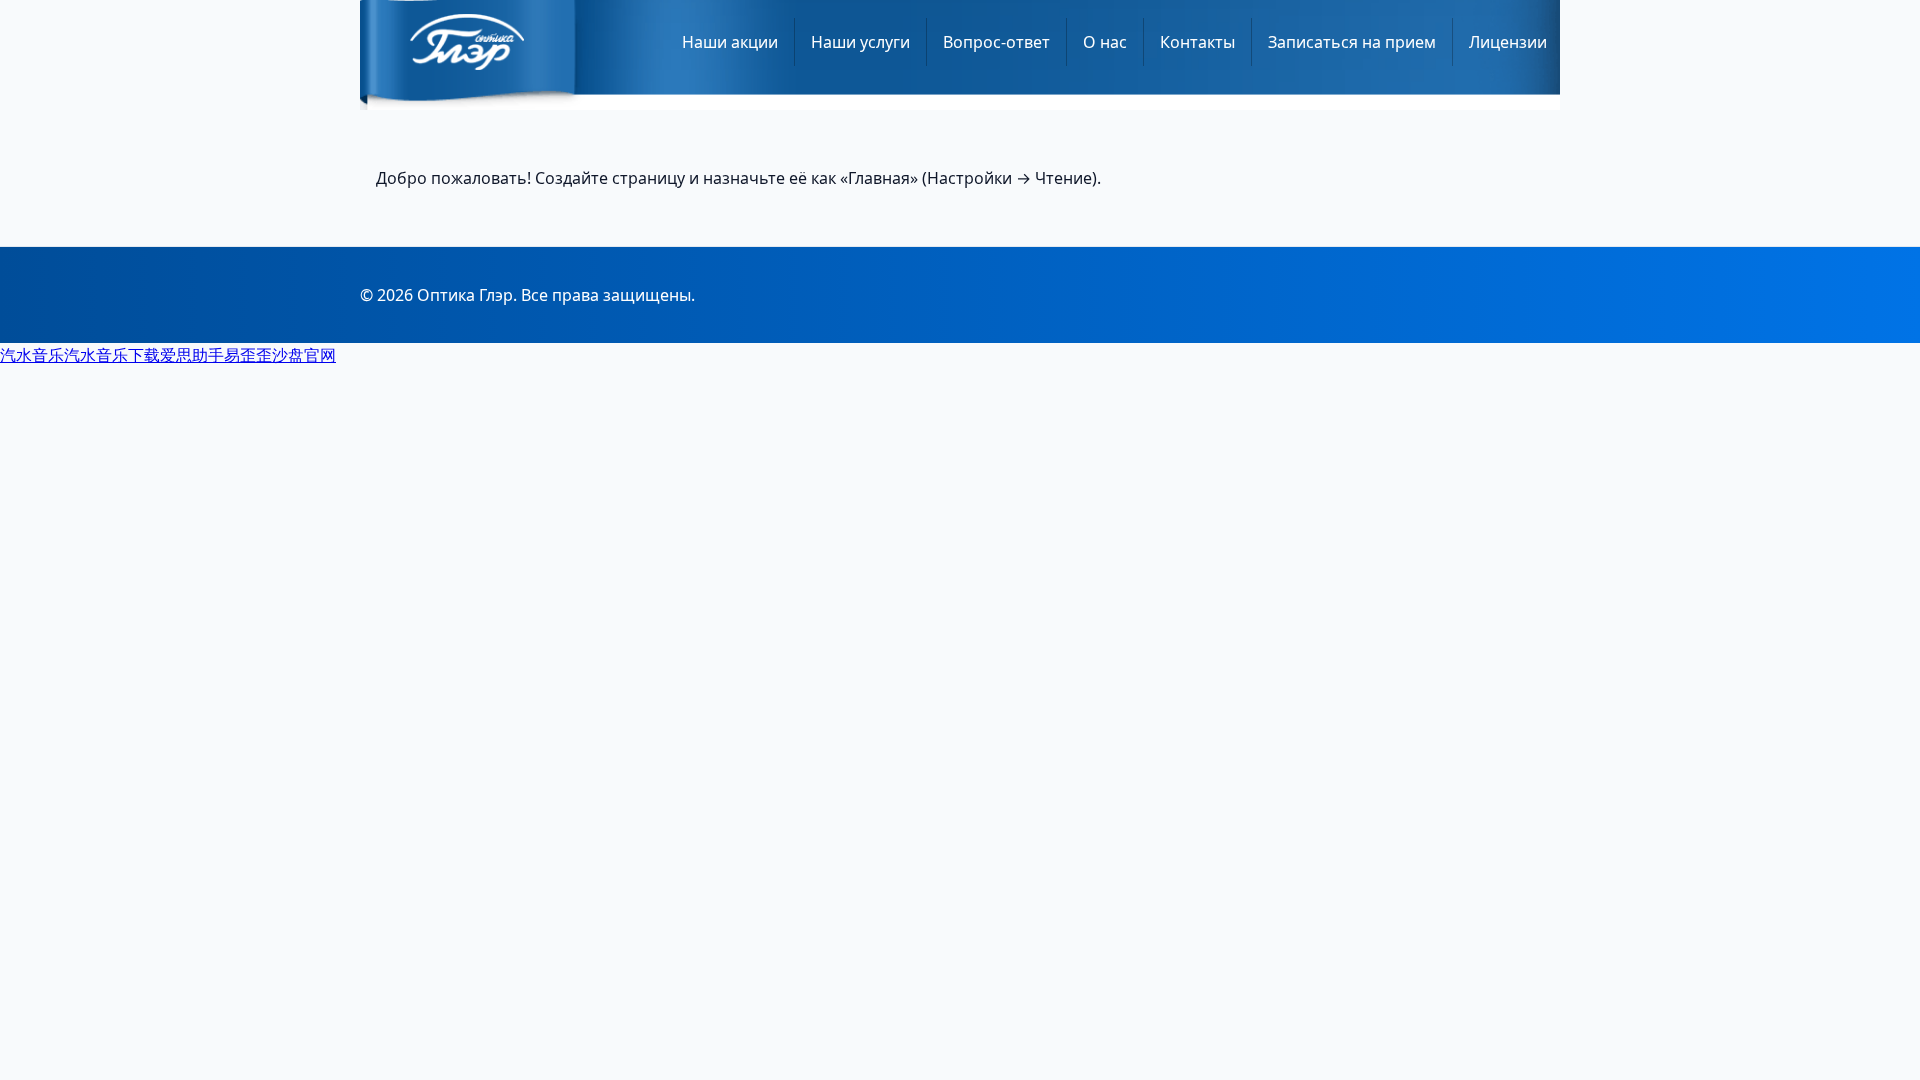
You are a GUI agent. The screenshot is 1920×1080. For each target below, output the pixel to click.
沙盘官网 (304, 355)
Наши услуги (860, 42)
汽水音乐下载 (112, 355)
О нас (1105, 42)
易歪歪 (248, 355)
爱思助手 (192, 355)
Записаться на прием (1352, 42)
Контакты (1197, 42)
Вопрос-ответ (996, 42)
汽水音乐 (32, 355)
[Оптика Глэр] (467, 42)
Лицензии (1508, 42)
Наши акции (730, 42)
